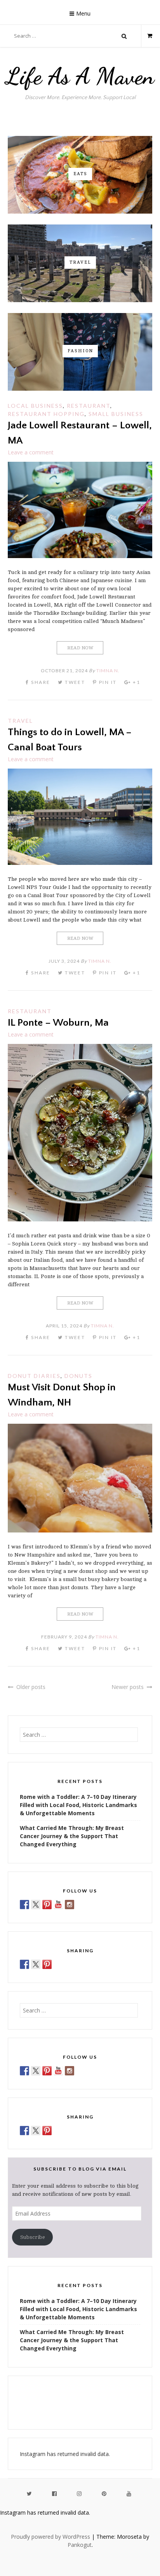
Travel (20, 721)
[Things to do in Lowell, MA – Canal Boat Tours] (80, 863)
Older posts (31, 1687)
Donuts (78, 1376)
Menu (83, 13)
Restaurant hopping (46, 414)
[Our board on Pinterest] (47, 1905)
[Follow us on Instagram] (70, 1905)
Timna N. (108, 671)
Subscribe (33, 2237)
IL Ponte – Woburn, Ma (58, 1023)
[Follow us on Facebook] (24, 1905)
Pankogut (80, 2545)
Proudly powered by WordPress (50, 2537)
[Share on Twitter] (36, 1964)
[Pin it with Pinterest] (47, 1964)
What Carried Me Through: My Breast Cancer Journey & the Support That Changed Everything (72, 1836)
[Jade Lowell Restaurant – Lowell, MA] (80, 556)
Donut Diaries (34, 1376)
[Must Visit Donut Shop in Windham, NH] (80, 1530)
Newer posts (128, 1687)
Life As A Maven (80, 76)
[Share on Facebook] (24, 1964)
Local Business (35, 406)
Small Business (116, 414)
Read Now (80, 648)
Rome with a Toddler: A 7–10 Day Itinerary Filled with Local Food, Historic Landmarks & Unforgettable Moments (78, 1805)
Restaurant (89, 406)
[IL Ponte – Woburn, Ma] (80, 1219)
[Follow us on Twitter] (36, 1905)
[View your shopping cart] (147, 36)
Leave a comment (31, 452)
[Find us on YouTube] (58, 1905)
